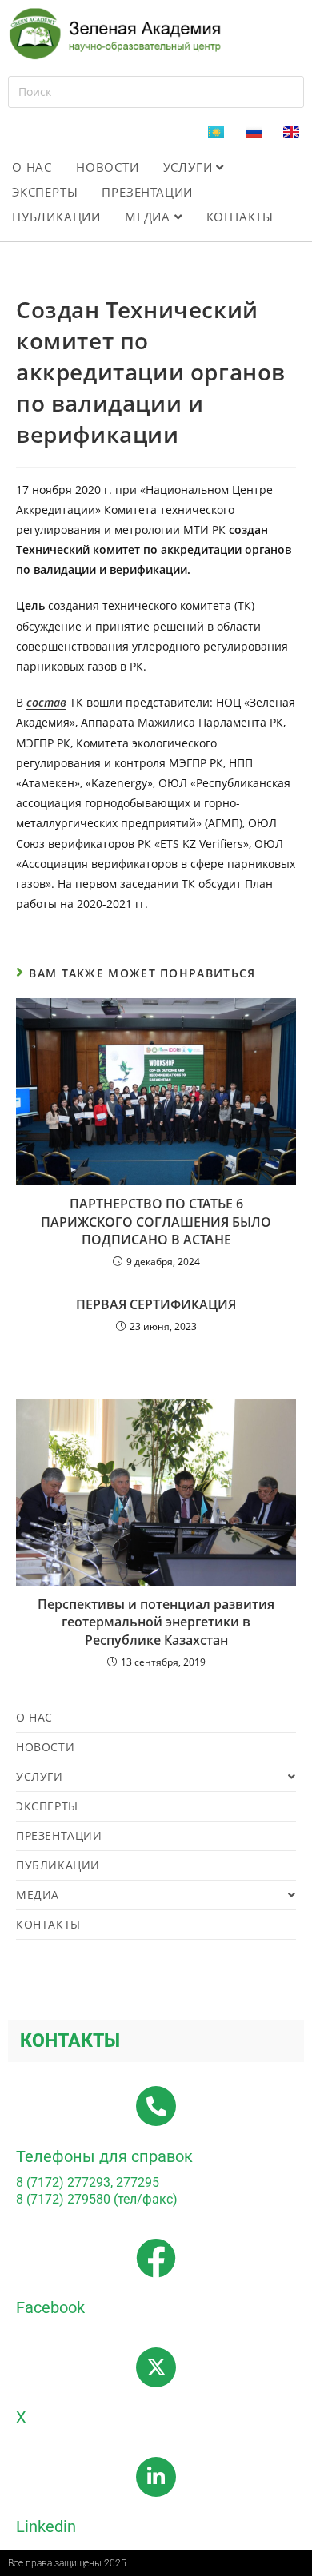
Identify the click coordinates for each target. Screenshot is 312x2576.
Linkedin (46, 2526)
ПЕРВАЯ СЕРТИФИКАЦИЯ (156, 1304)
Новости (108, 167)
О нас (32, 167)
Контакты (240, 217)
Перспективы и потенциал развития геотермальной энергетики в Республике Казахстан (156, 1622)
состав (46, 702)
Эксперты (45, 192)
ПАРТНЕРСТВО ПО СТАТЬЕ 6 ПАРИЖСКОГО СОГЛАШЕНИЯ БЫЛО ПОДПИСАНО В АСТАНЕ (156, 1222)
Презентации (147, 192)
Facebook (50, 2307)
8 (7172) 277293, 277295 (88, 2182)
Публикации (56, 217)
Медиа (150, 217)
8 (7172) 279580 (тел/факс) (97, 2199)
